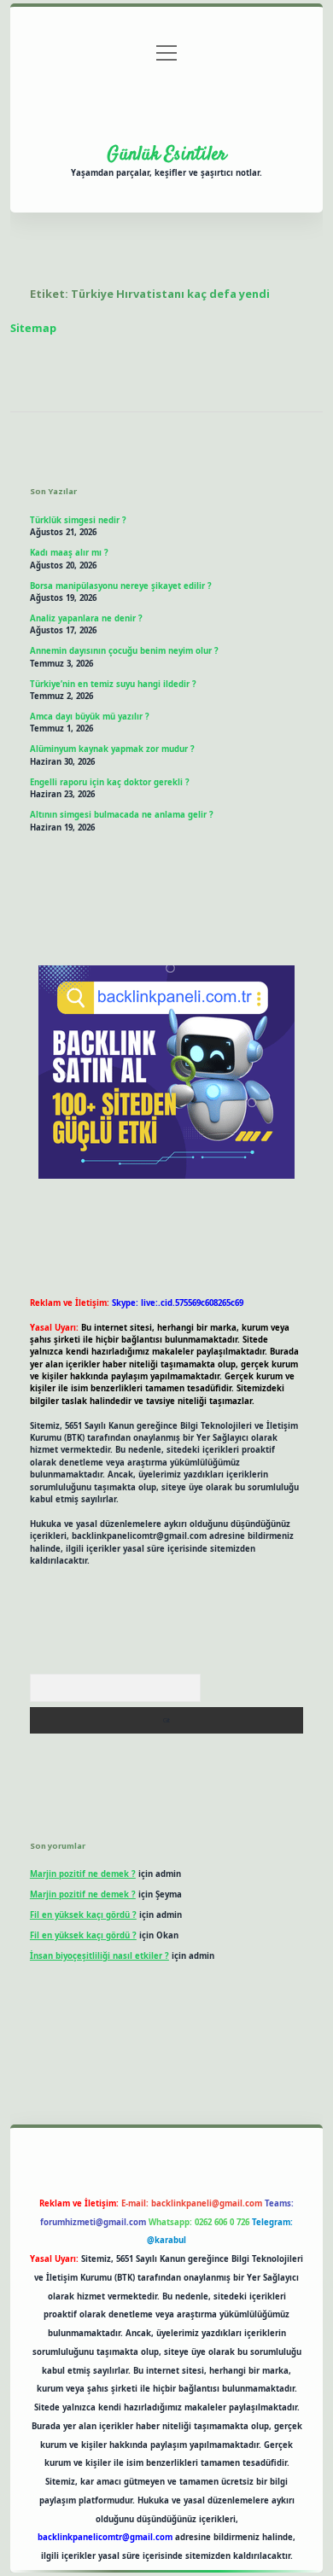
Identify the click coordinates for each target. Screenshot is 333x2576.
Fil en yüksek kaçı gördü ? (83, 1915)
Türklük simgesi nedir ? (78, 520)
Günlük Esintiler (166, 154)
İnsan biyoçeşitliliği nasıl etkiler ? (99, 1956)
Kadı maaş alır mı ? (69, 553)
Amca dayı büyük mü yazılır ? (90, 717)
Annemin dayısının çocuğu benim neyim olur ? (124, 651)
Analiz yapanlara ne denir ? (86, 618)
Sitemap (33, 328)
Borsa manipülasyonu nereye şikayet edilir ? (121, 586)
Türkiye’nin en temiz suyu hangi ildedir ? (113, 684)
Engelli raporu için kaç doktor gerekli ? (110, 782)
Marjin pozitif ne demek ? (83, 1874)
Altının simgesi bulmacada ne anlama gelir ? (122, 815)
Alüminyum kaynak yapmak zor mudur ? (112, 749)
